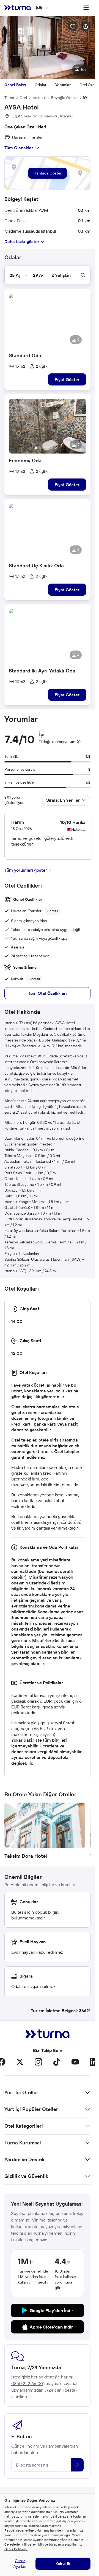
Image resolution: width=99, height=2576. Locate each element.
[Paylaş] (86, 26)
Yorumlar (63, 85)
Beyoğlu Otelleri (65, 98)
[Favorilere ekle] (73, 26)
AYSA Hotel (86, 98)
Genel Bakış (15, 85)
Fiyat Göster (67, 379)
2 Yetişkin (61, 275)
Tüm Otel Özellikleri (47, 993)
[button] (47, 47)
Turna (9, 98)
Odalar (41, 85)
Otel (23, 98)
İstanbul (39, 98)
